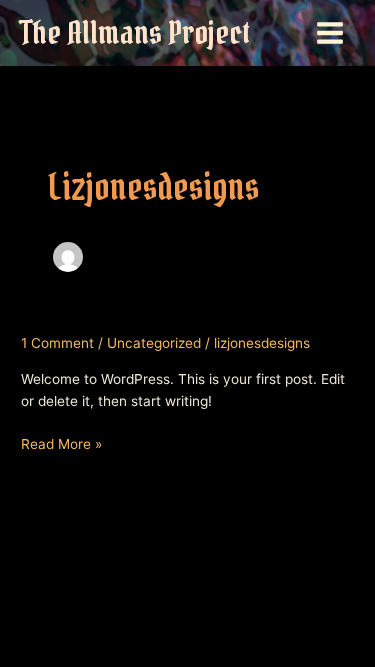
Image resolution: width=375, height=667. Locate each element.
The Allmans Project (135, 32)
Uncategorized (154, 343)
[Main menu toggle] (330, 33)
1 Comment (57, 343)
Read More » (61, 445)
